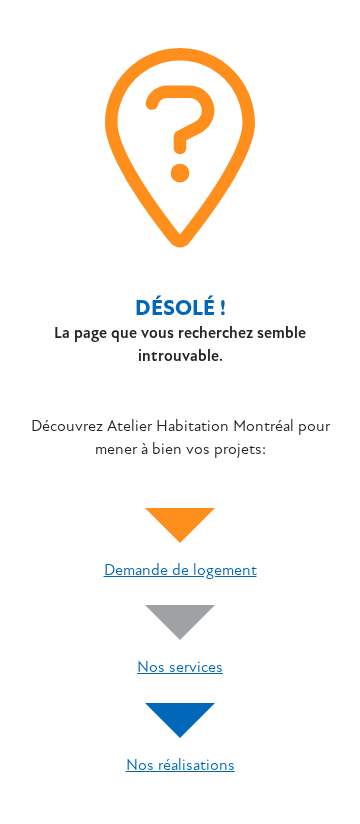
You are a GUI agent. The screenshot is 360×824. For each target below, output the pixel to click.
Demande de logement (180, 570)
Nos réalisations (180, 765)
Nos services (180, 667)
